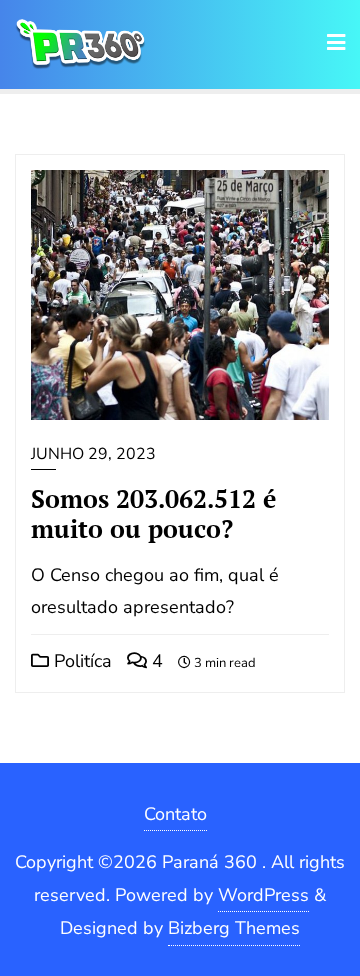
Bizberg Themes (234, 928)
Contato (175, 814)
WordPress (263, 895)
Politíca (80, 661)
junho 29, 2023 (93, 454)
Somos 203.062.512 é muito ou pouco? (153, 513)
